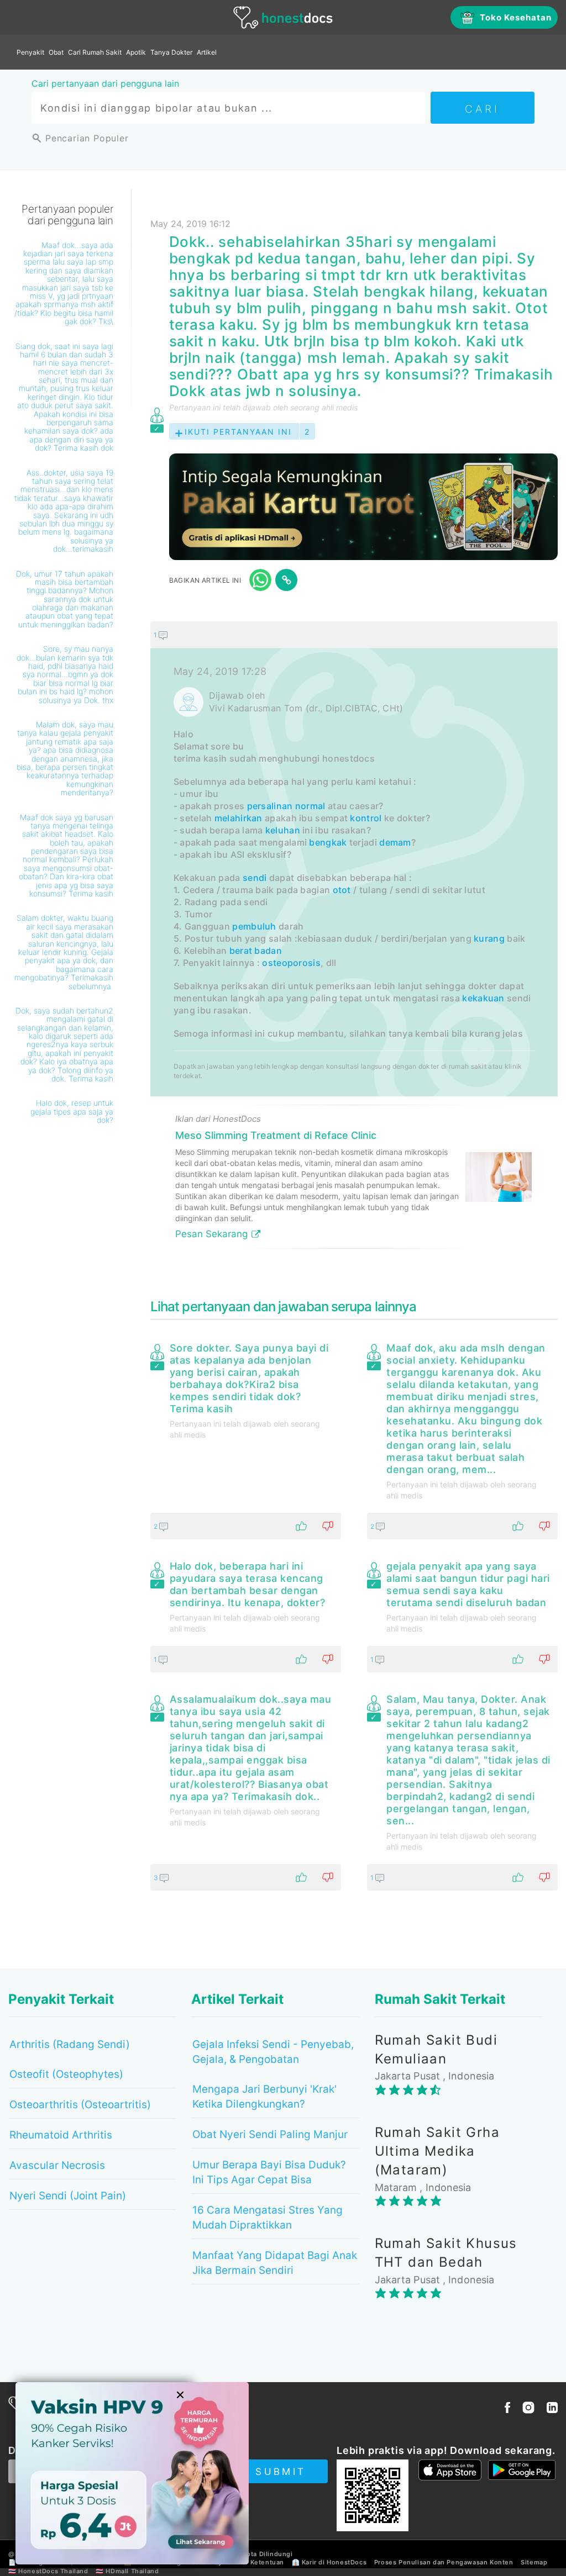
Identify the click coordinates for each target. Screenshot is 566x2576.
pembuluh (254, 926)
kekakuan (483, 998)
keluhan (283, 830)
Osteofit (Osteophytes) (66, 2074)
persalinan (270, 806)
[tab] (354, 939)
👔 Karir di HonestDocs (329, 2562)
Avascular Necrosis (57, 2165)
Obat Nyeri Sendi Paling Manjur (270, 2134)
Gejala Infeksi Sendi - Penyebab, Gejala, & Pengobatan (273, 2052)
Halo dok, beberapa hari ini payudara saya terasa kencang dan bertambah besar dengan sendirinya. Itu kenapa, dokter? (248, 1584)
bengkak (328, 842)
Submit (281, 2472)
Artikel (207, 52)
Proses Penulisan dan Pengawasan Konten (444, 2562)
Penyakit (30, 52)
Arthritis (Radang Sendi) (70, 2044)
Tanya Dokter (171, 52)
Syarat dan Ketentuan (249, 2562)
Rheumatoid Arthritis (61, 2135)
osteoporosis (291, 963)
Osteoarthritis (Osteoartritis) (80, 2105)
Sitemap (534, 2562)
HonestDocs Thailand (53, 2571)
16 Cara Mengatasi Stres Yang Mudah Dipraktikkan (268, 2218)
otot (342, 890)
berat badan (256, 951)
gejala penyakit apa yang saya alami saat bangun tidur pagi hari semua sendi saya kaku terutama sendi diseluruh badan (468, 1584)
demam (395, 842)
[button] (354, 635)
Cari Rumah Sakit (95, 52)
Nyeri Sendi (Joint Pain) (68, 2196)
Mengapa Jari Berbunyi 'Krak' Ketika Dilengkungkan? (264, 2097)
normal (310, 806)
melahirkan (239, 818)
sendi (255, 878)
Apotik (136, 52)
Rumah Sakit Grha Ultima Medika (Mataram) (437, 2151)
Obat (56, 52)
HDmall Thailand (132, 2571)
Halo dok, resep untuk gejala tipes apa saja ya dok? (72, 1111)
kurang (489, 938)
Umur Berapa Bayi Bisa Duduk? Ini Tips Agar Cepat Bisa (269, 2172)
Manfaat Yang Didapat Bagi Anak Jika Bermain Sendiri (275, 2263)
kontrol (366, 818)
